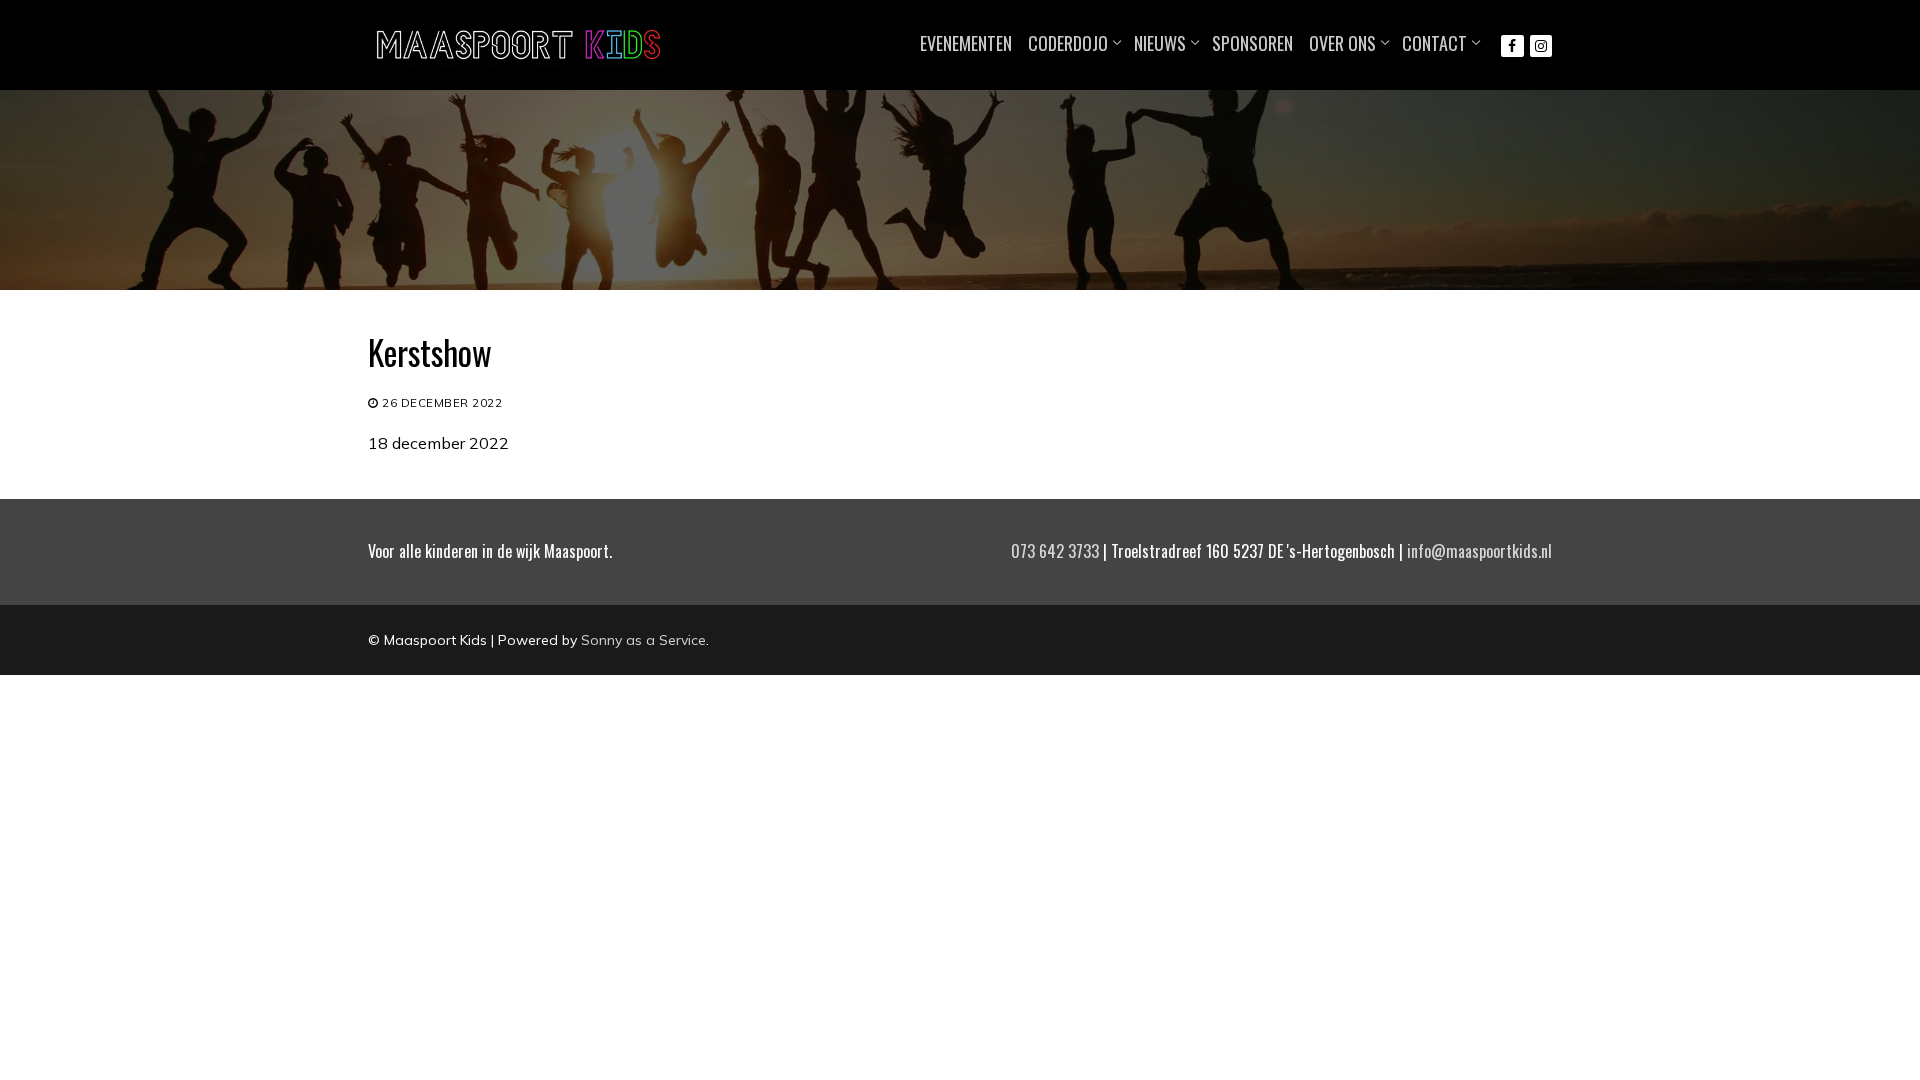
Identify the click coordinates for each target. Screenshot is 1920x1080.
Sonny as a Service (643, 640)
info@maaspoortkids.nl (1479, 551)
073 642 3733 (1055, 551)
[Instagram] (1541, 46)
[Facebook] (1512, 46)
